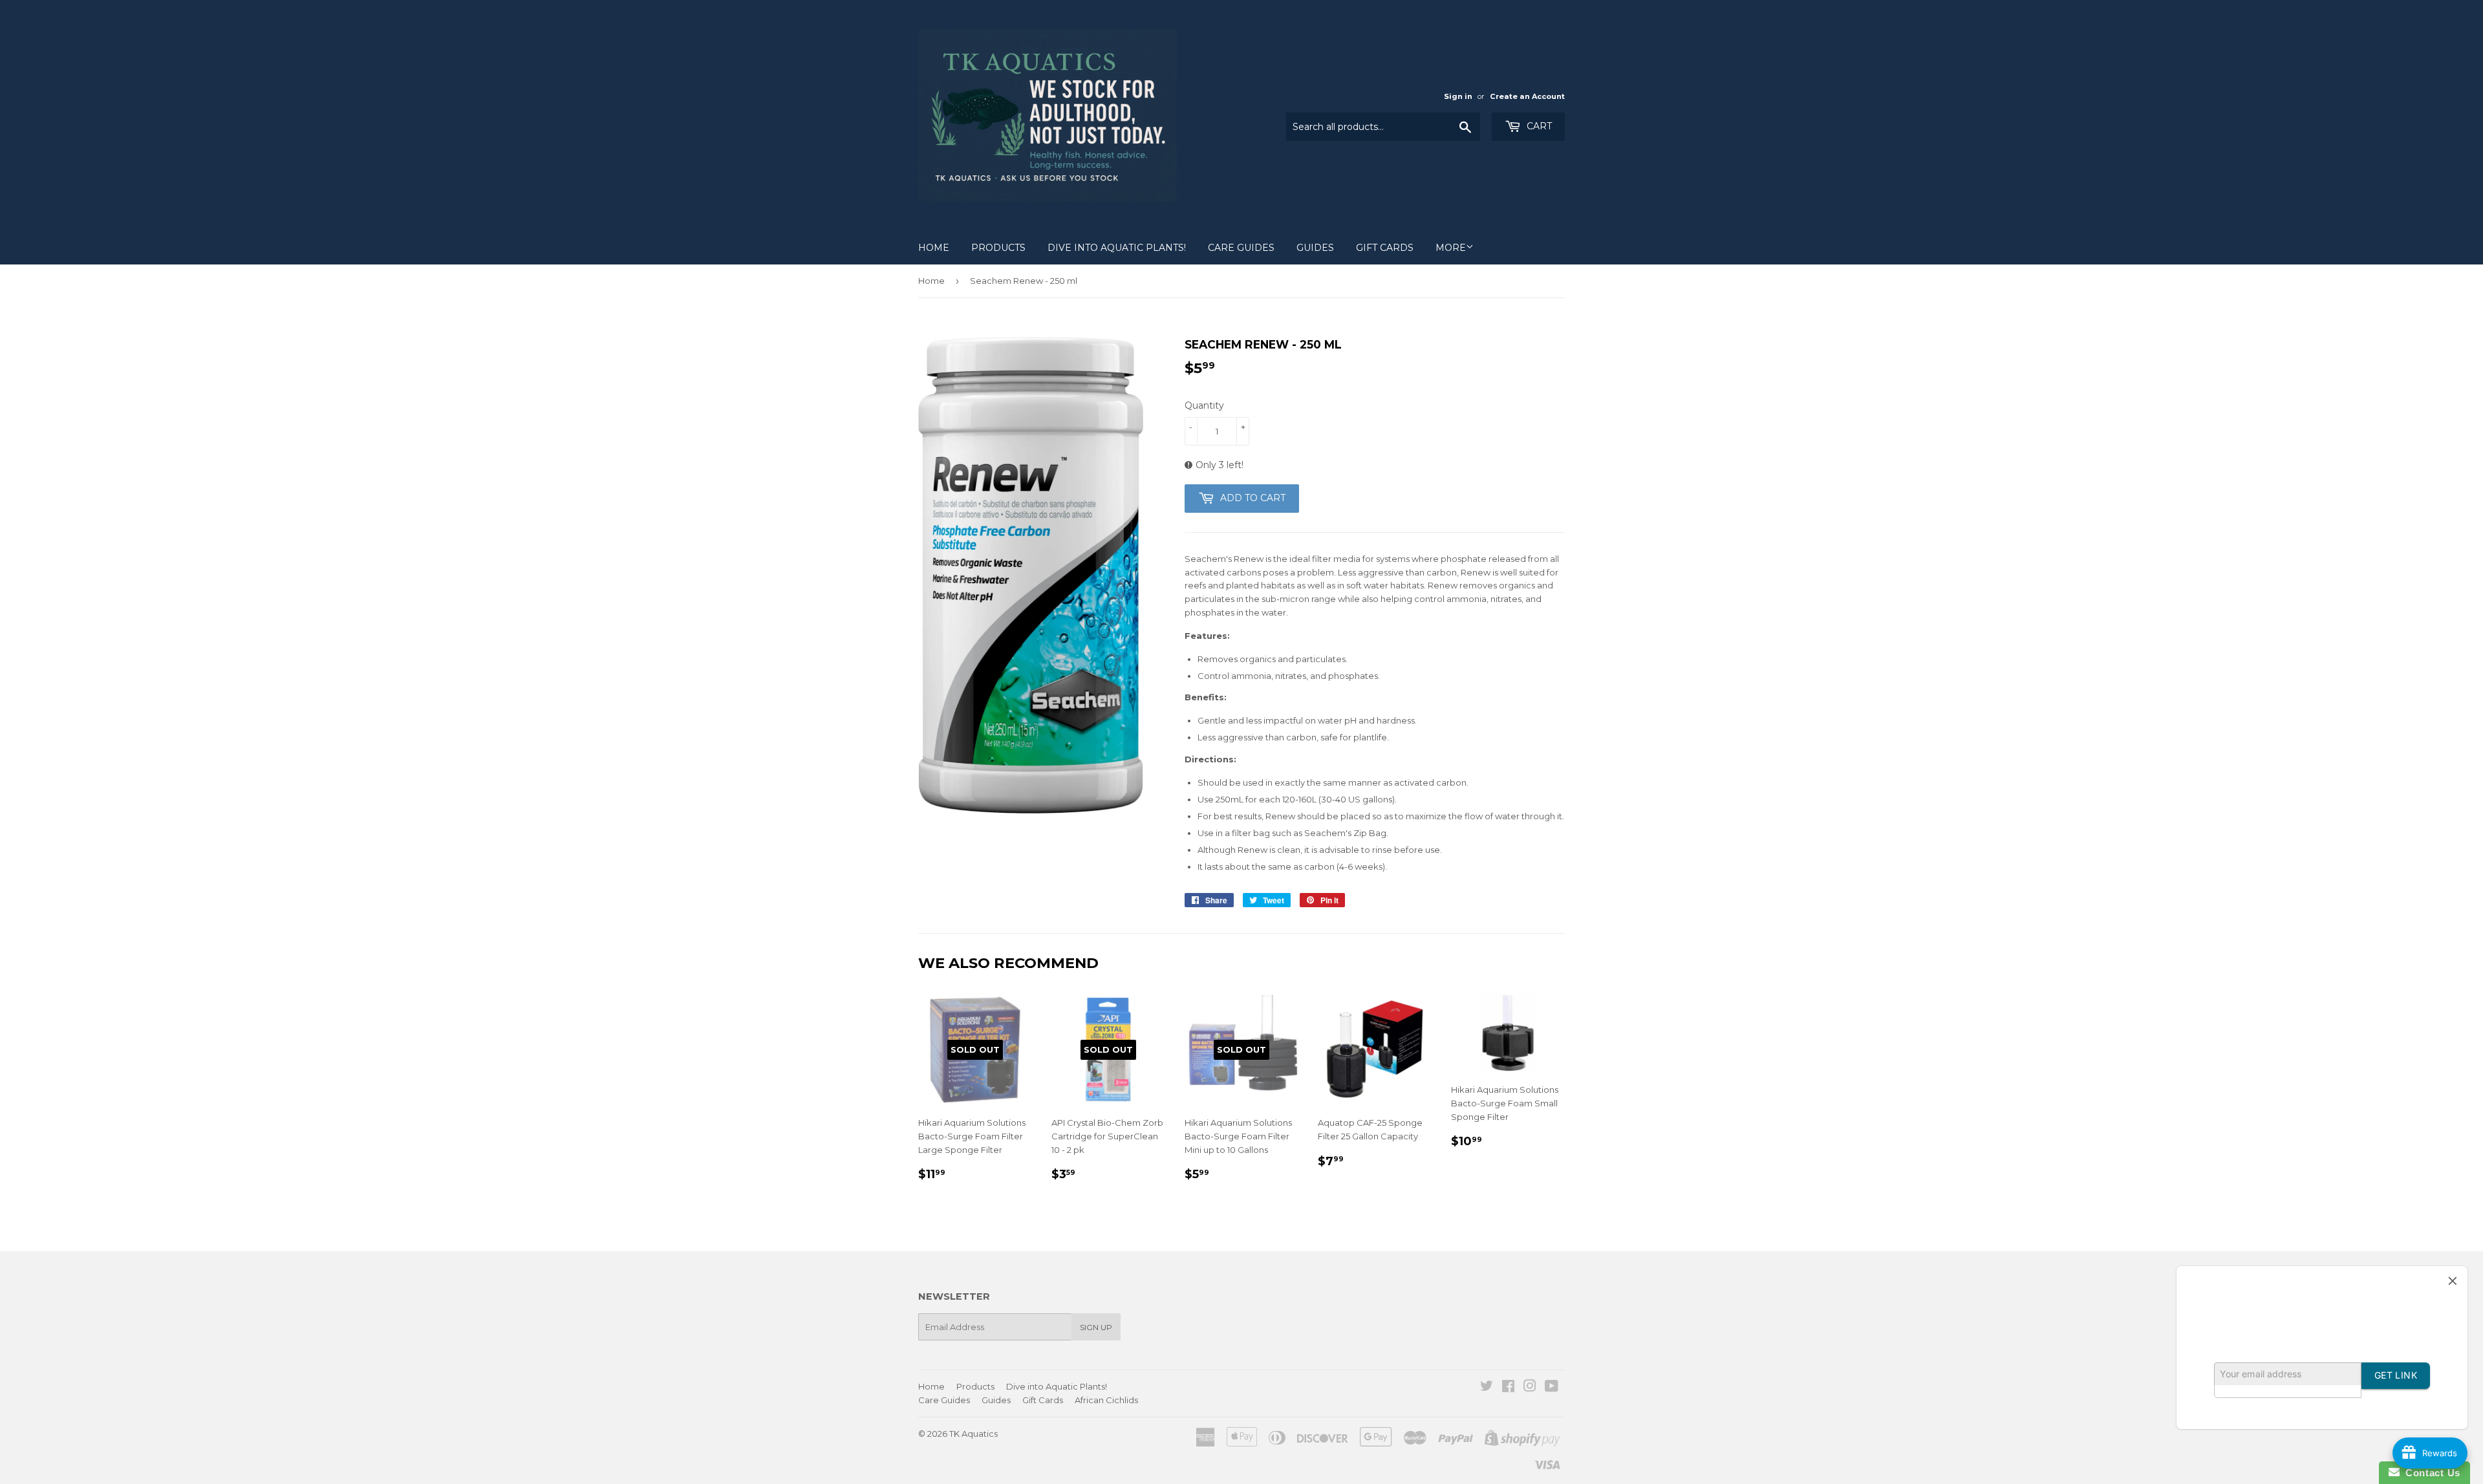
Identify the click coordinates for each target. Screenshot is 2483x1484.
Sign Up (1096, 1327)
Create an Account (1527, 96)
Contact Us (2430, 1473)
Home (934, 248)
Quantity (1204, 405)
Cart (1538, 126)
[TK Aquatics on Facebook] (1508, 1388)
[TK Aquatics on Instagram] (1530, 1388)
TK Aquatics (973, 1434)
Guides (1315, 248)
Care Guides (1241, 248)
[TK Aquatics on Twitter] (1487, 1388)
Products (998, 248)
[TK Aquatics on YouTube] (1552, 1388)
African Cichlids (1106, 1400)
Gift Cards (1385, 248)
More (1451, 248)
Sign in (1458, 96)
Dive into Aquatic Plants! (1117, 248)
